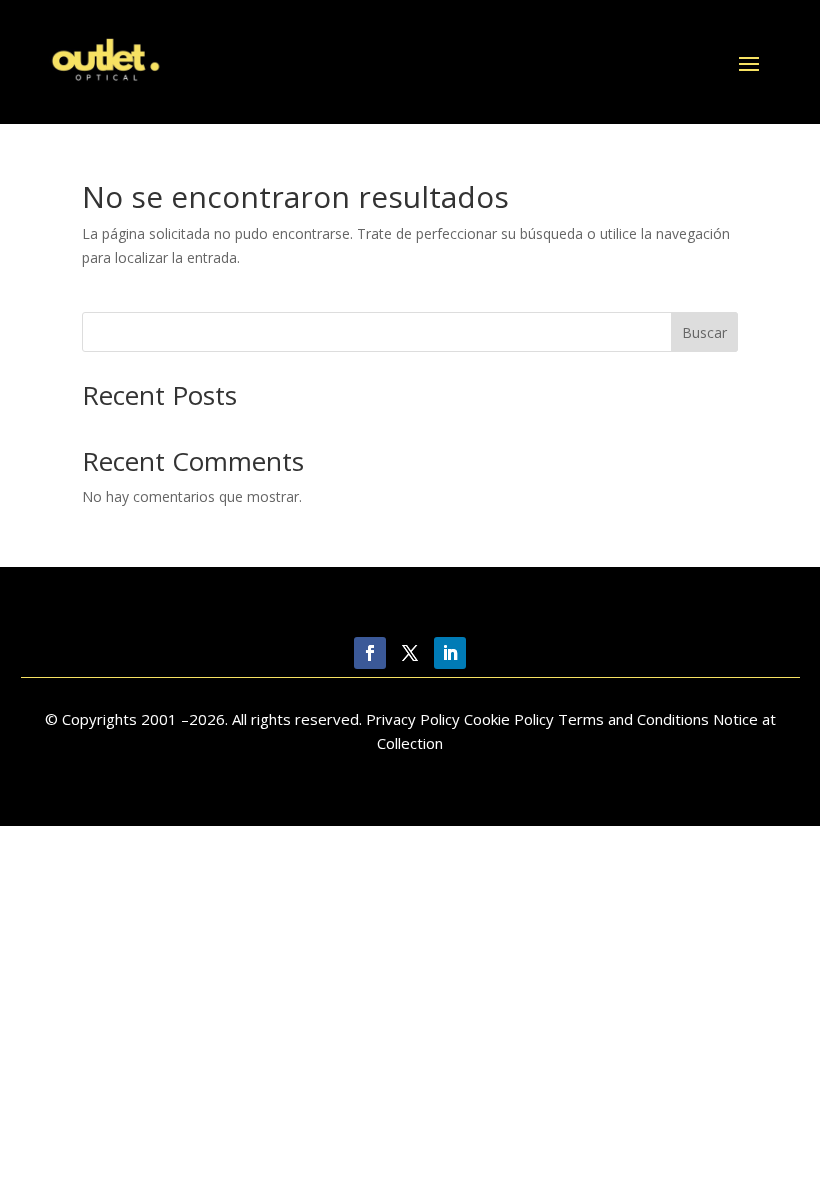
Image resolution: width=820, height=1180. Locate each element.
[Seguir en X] (410, 653)
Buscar (704, 332)
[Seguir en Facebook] (370, 653)
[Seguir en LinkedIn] (450, 653)
